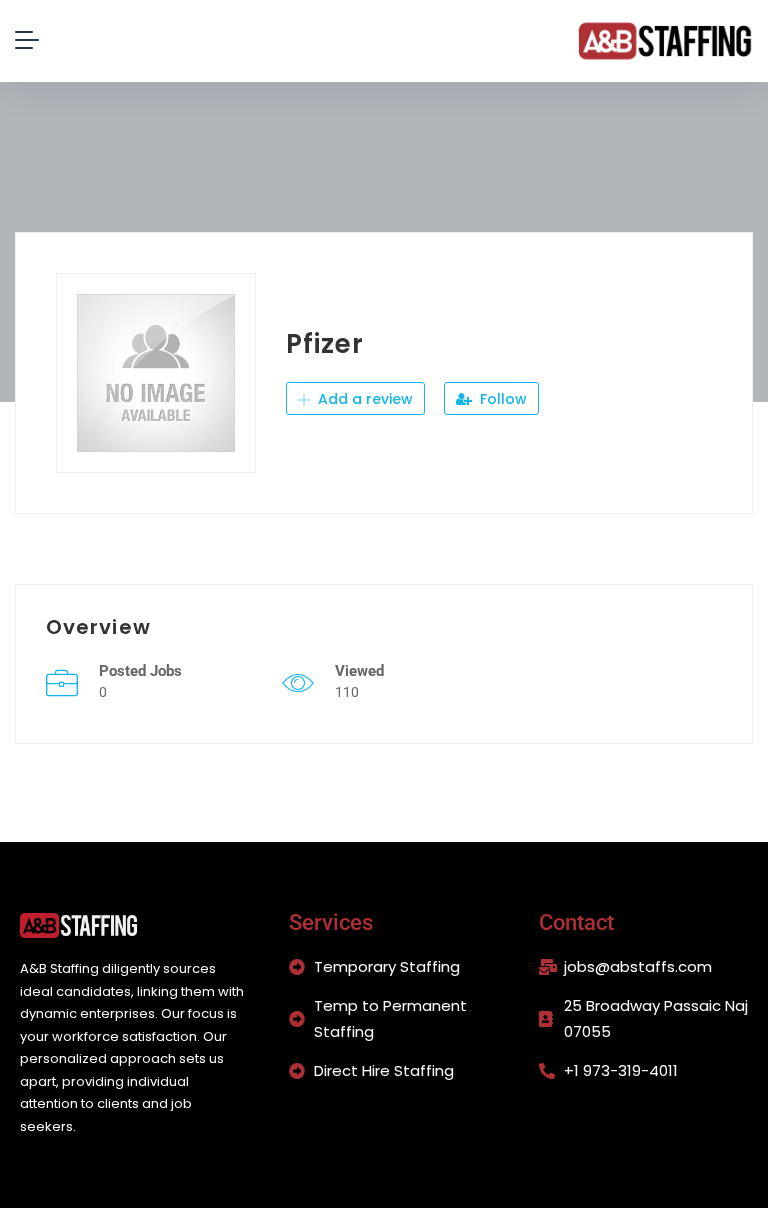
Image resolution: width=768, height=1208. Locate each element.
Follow (501, 399)
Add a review (363, 399)
